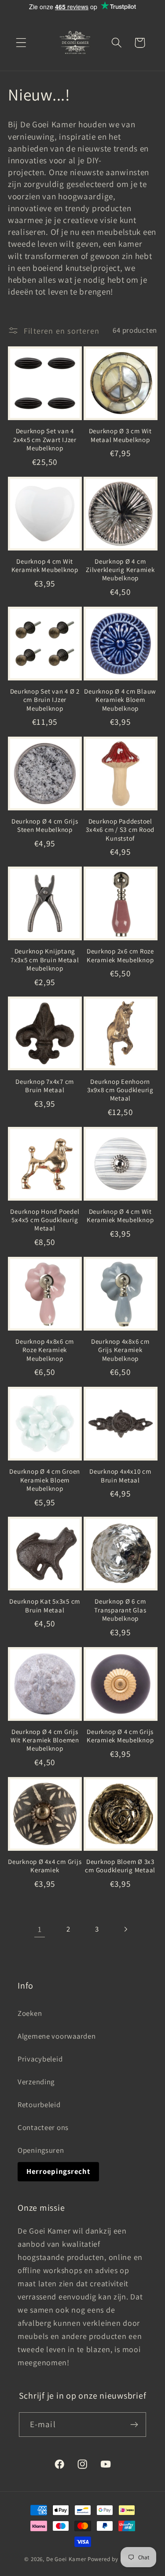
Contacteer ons (43, 2127)
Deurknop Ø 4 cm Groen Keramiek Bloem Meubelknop (45, 1480)
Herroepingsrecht (58, 2171)
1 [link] (40, 1929)
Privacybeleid (40, 2059)
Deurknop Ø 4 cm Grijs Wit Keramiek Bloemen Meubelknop (45, 1740)
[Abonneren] (134, 2425)
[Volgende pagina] (125, 1930)
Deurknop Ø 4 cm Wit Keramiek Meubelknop (120, 1216)
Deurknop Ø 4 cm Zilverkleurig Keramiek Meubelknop (120, 570)
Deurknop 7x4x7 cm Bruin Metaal (45, 1086)
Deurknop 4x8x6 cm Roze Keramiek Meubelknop (45, 1350)
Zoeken (30, 2013)
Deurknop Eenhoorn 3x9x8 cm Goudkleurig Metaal (120, 1090)
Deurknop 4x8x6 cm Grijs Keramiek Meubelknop (120, 1350)
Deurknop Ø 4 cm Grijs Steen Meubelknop (45, 825)
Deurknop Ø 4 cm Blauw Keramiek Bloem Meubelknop (120, 700)
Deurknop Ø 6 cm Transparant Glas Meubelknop (120, 1610)
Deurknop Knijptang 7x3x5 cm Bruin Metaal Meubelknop (45, 960)
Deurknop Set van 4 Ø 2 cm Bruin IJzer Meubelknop (45, 700)
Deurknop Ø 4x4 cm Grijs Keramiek (45, 1866)
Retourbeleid (39, 2105)
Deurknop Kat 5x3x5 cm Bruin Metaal (45, 1605)
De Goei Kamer (66, 2559)
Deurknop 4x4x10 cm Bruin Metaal (120, 1475)
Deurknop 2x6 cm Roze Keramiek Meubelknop (120, 955)
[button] (21, 43)
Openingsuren (41, 2150)
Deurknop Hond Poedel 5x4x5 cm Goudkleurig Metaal (45, 1220)
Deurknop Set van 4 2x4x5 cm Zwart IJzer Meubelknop (45, 439)
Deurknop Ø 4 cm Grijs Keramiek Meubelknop (120, 1736)
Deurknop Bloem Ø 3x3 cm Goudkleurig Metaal (120, 1866)
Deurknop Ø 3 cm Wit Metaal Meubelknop (120, 435)
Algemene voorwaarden (57, 2036)
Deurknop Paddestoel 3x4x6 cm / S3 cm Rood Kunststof (120, 830)
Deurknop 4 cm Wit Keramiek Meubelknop (45, 565)
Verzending (36, 2082)
